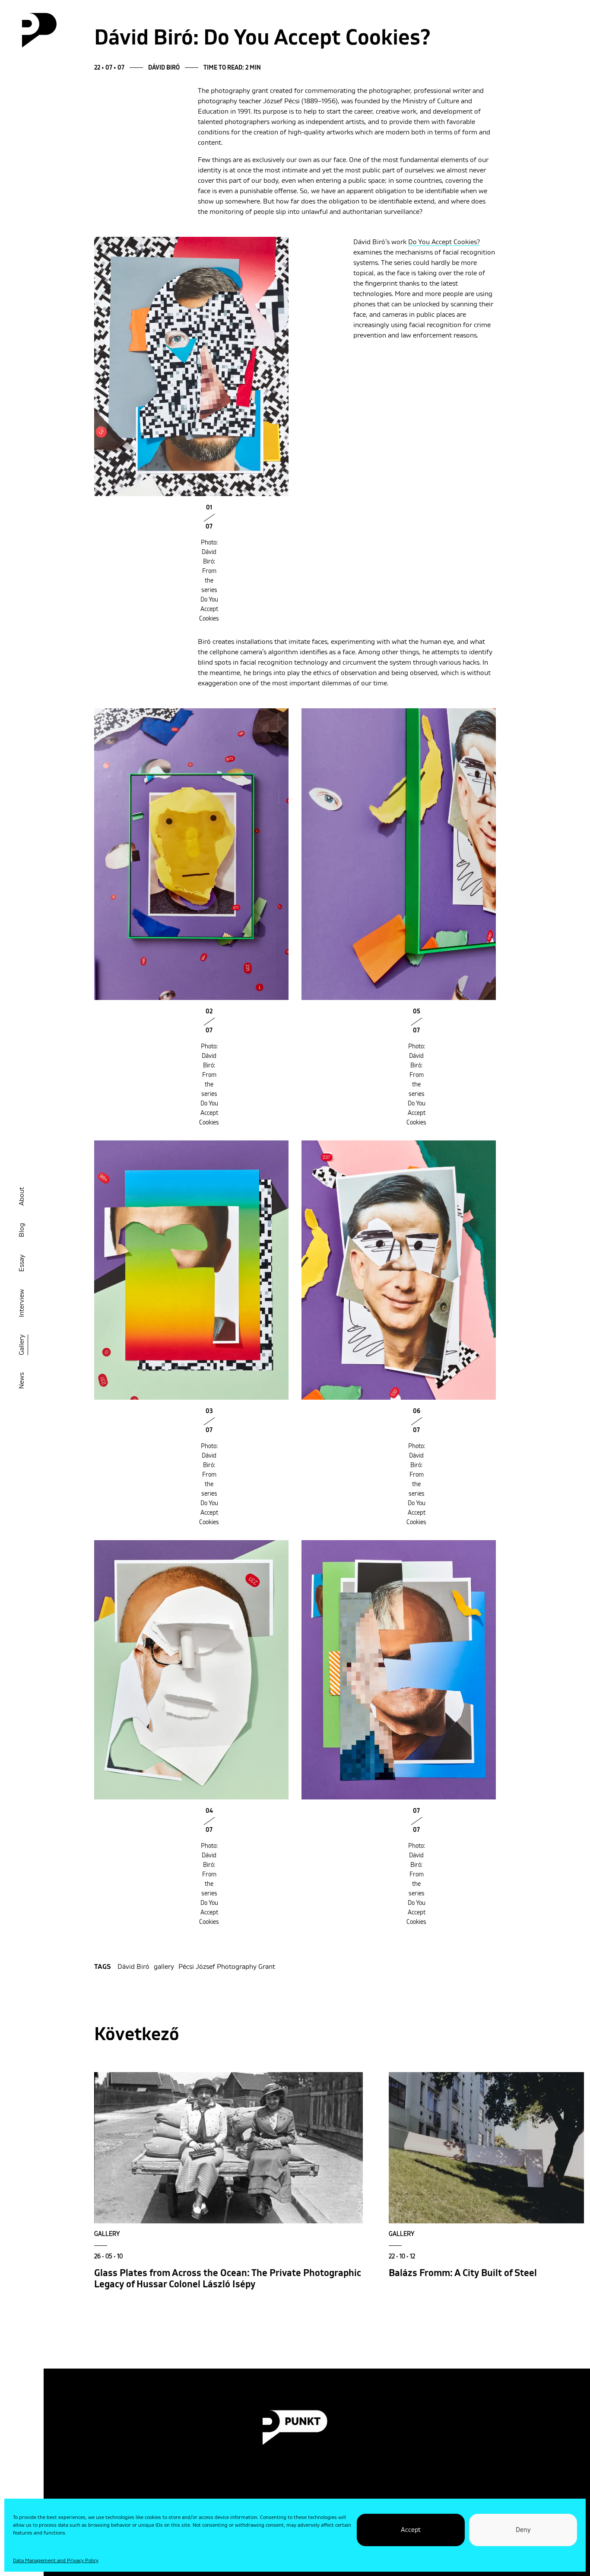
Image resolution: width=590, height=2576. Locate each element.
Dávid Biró (133, 1967)
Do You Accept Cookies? (444, 242)
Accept (411, 2530)
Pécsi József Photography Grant (227, 1967)
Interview (22, 1303)
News (22, 1381)
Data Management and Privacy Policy (56, 2561)
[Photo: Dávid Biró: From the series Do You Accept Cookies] (191, 366)
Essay (22, 1263)
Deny (523, 2530)
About (22, 1196)
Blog (22, 1230)
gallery (164, 1967)
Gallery (22, 1345)
